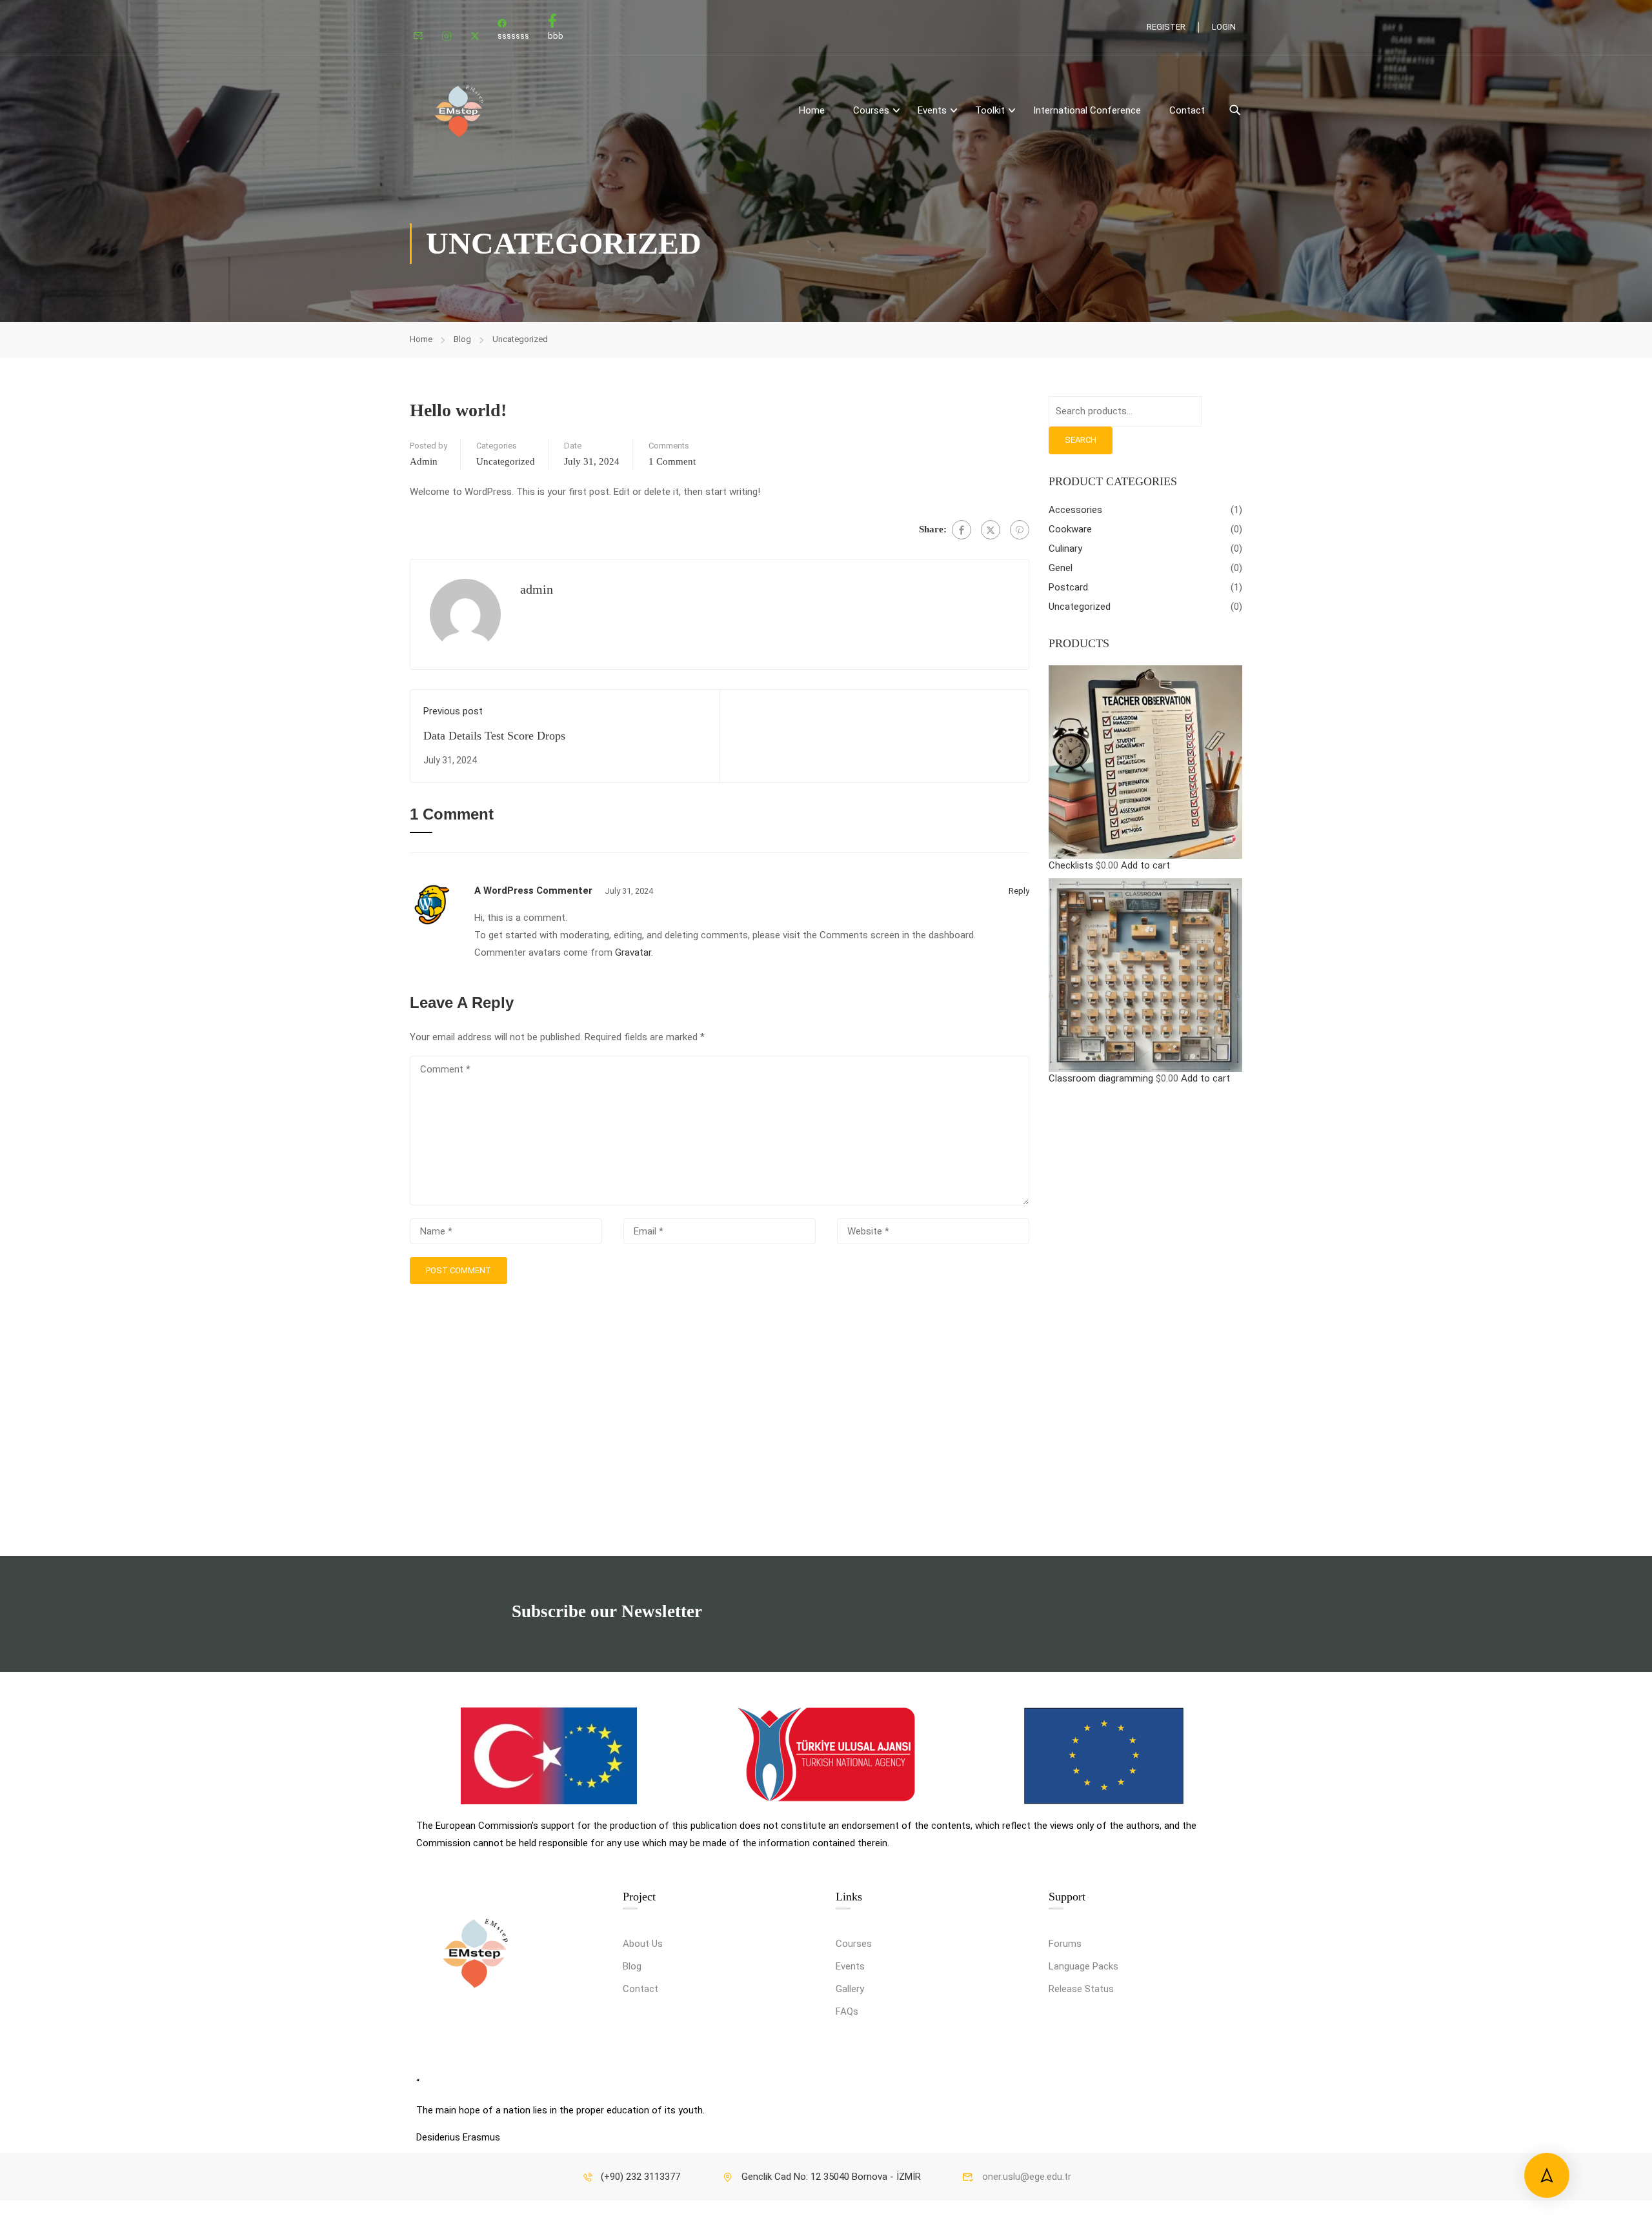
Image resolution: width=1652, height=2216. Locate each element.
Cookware (1070, 529)
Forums (1065, 1944)
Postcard (1068, 587)
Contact (1187, 110)
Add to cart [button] (1145, 865)
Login (1224, 27)
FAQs (847, 2011)
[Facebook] (962, 530)
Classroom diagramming (1101, 1078)
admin (424, 461)
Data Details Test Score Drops (494, 736)
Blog (462, 339)
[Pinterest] (1020, 530)
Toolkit (990, 110)
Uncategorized (520, 339)
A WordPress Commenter (533, 891)
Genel (1061, 568)
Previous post (453, 711)
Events (850, 1966)
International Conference (1087, 110)
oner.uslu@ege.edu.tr (1027, 2177)
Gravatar (633, 952)
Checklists (1071, 865)
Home (812, 110)
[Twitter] (991, 530)
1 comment (672, 461)
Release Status (1081, 1989)
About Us (643, 1944)
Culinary (1065, 549)
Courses (871, 110)
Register (1166, 27)
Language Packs (1083, 1966)
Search (1081, 440)
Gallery (850, 1989)
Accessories (1075, 510)
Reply (1019, 891)
